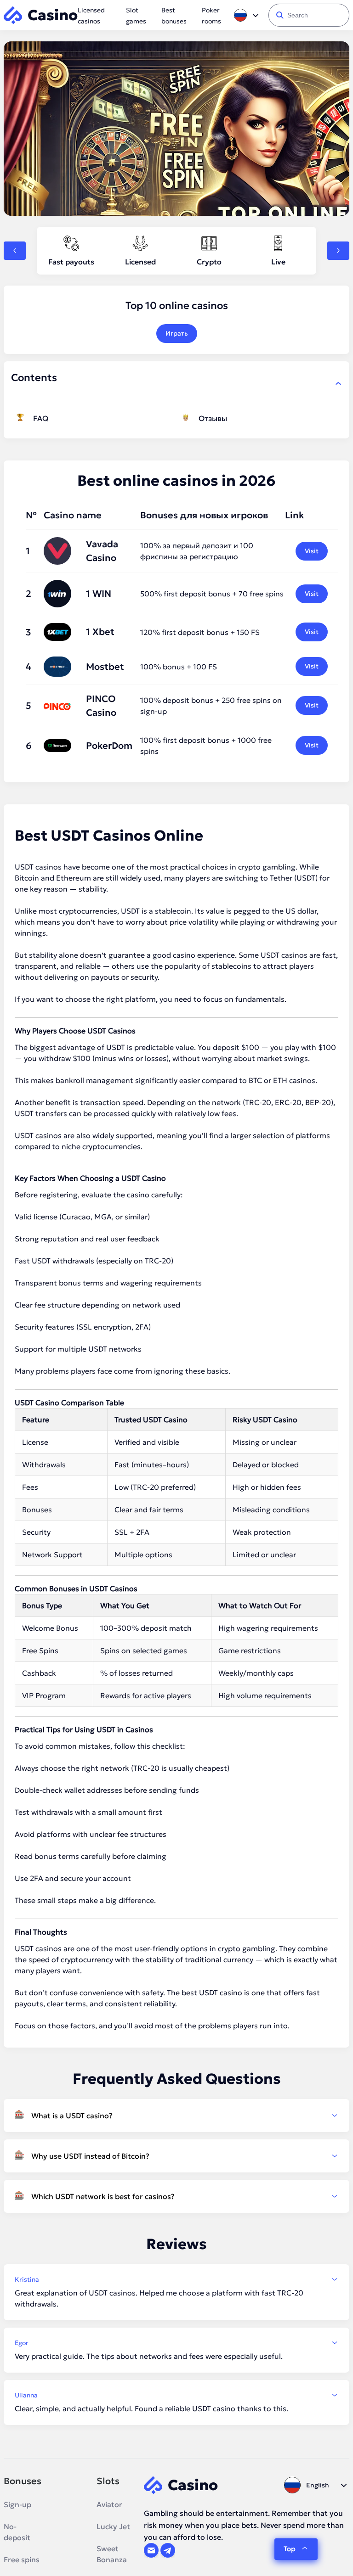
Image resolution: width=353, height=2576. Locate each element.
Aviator (109, 2504)
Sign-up (17, 2504)
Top (290, 2549)
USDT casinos (284, 955)
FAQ (41, 418)
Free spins (22, 2559)
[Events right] (338, 251)
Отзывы (213, 418)
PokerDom (109, 746)
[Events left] (15, 251)
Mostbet (105, 667)
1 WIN (99, 594)
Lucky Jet (113, 2526)
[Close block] (338, 383)
